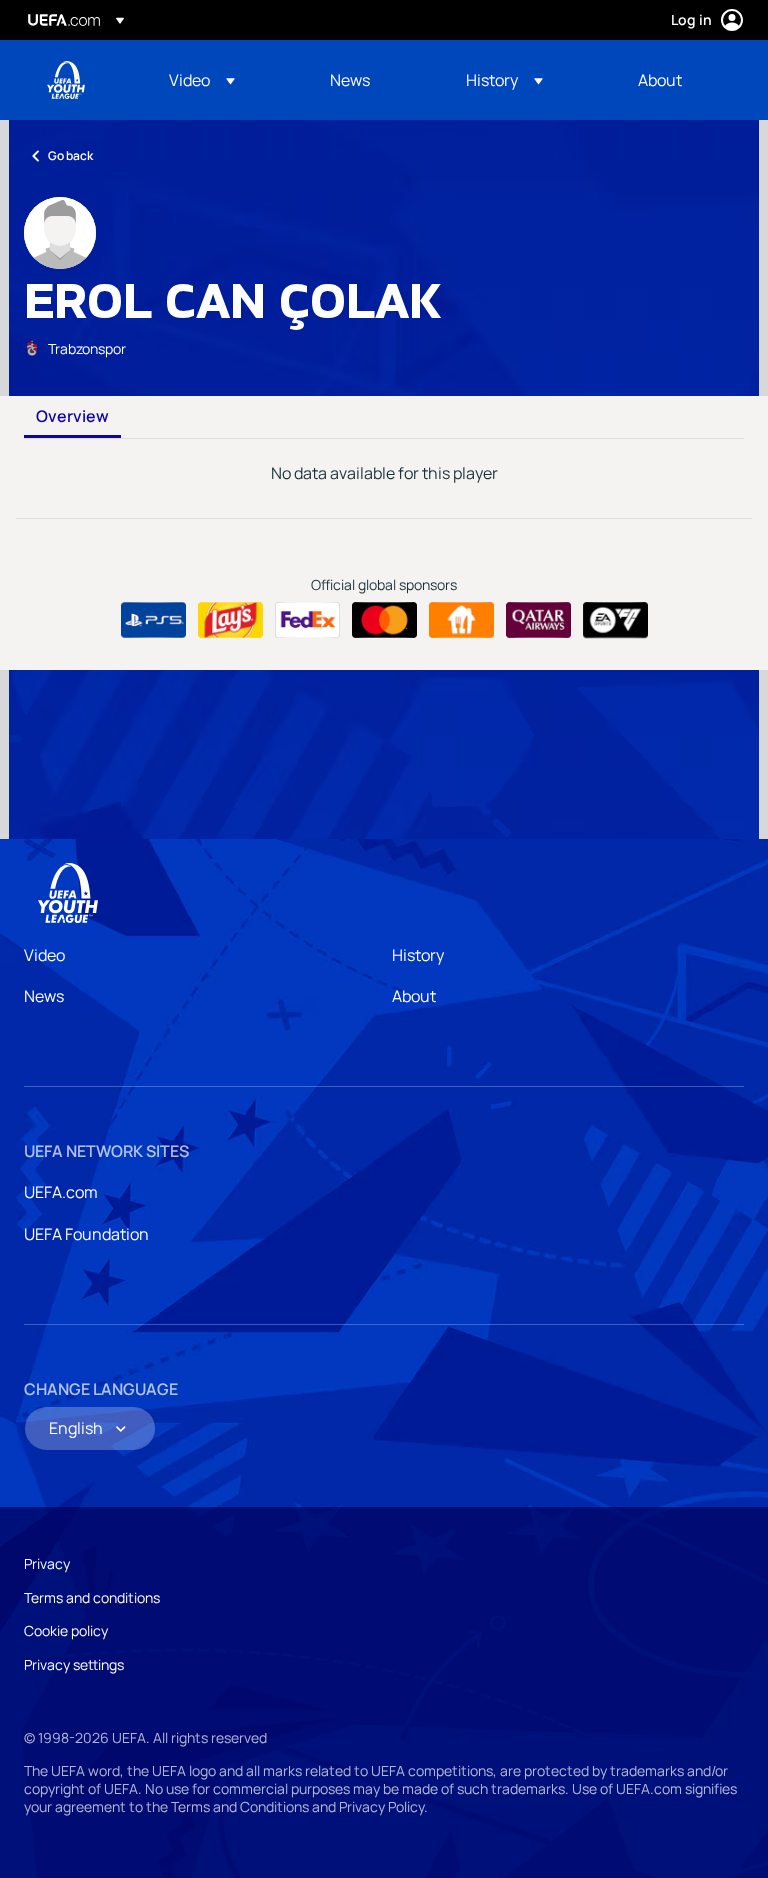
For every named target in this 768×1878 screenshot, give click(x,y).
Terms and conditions (92, 1597)
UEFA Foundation (86, 1234)
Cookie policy (66, 1630)
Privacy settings (74, 1664)
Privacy (47, 1563)
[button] (202, 80)
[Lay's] (230, 620)
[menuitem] (224, 80)
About (414, 996)
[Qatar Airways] (538, 620)
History (418, 955)
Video (44, 955)
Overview (72, 417)
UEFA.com (61, 1192)
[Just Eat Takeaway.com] (461, 620)
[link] (350, 80)
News (44, 996)
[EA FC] (615, 620)
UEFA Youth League (66, 80)
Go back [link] (70, 155)
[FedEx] (307, 620)
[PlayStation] (153, 620)
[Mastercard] (384, 620)
